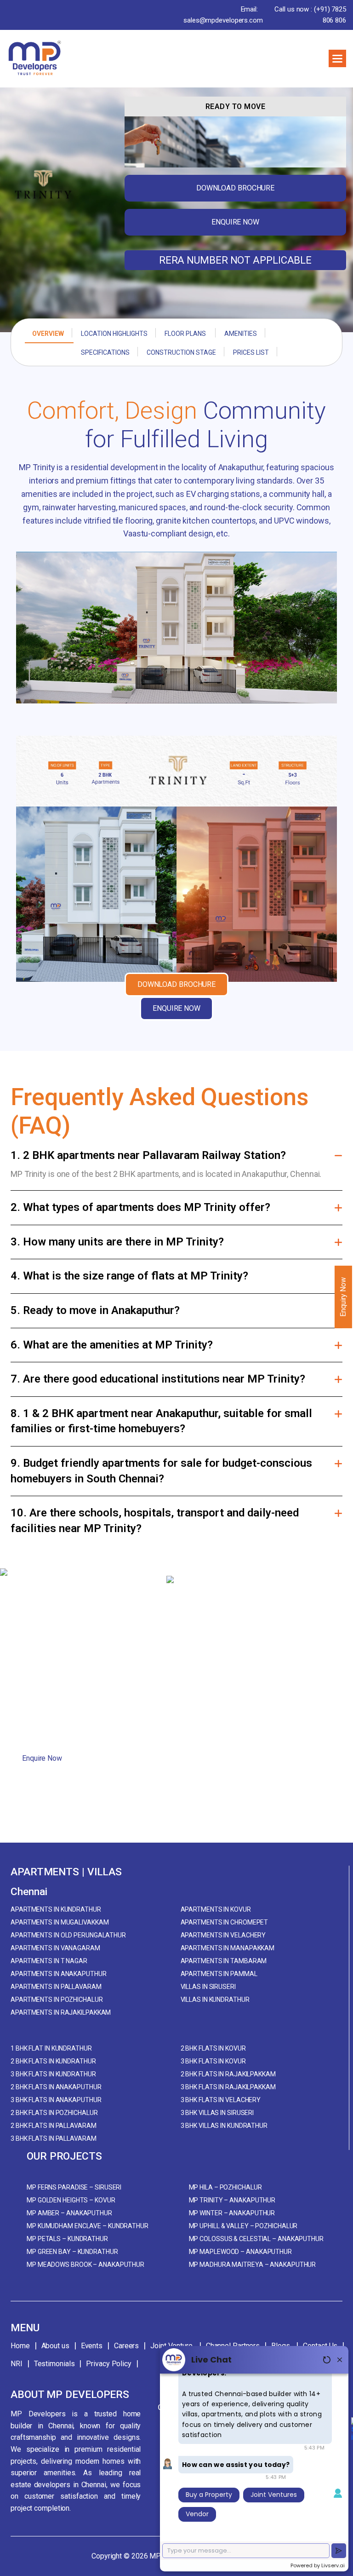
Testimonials (54, 2364)
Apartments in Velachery (223, 1935)
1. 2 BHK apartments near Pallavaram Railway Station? (148, 1155)
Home (20, 2346)
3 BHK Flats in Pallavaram (54, 2138)
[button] (337, 58)
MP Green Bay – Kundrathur (72, 2252)
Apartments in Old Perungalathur (68, 1935)
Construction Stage (181, 352)
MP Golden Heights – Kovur (71, 2200)
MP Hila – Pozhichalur (225, 2187)
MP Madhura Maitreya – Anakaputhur (253, 2265)
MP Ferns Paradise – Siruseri (74, 2187)
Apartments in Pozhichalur (57, 2000)
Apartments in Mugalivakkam (60, 1922)
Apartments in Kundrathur (56, 1909)
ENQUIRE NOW (235, 222)
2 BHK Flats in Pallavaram (54, 2126)
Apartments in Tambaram (224, 1961)
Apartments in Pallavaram (56, 1987)
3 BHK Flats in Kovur (213, 2061)
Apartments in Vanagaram (55, 1948)
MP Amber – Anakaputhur (69, 2213)
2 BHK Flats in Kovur (213, 2048)
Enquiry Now (343, 1297)
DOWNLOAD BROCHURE (235, 188)
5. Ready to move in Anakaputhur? (95, 1310)
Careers (126, 2346)
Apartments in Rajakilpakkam (61, 2012)
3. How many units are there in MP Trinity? (117, 1242)
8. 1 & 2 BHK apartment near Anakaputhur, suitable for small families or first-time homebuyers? (161, 1421)
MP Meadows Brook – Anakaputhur (85, 2265)
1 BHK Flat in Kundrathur (51, 2048)
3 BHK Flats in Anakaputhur (56, 2100)
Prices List (251, 352)
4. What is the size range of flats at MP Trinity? (129, 1276)
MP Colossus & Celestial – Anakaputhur (256, 2239)
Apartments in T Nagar (49, 1961)
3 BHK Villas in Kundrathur (224, 2126)
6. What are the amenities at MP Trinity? (112, 1345)
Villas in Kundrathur (215, 2000)
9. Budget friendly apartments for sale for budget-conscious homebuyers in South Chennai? (161, 1471)
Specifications (105, 352)
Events (92, 2346)
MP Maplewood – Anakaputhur (240, 2252)
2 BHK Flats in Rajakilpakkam (228, 2074)
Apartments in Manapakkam (228, 1948)
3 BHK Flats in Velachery (221, 2100)
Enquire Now (42, 1758)
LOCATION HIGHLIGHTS (114, 334)
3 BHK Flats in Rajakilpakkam (228, 2087)
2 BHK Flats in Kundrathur (53, 2061)
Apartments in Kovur (216, 1909)
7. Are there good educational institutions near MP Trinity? (158, 1379)
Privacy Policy (109, 2364)
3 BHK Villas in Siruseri (217, 2113)
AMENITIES (241, 334)
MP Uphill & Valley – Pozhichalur (243, 2226)
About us (55, 2346)
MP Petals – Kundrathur (67, 2239)
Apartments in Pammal (219, 1974)
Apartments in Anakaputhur (59, 1974)
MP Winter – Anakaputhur (232, 2213)
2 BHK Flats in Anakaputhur (56, 2087)
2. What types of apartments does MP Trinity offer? (140, 1207)
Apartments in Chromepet (225, 1922)
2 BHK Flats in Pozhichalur (54, 2113)
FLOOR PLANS (186, 334)
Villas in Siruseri (208, 1987)
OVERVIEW (48, 334)
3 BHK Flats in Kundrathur (53, 2074)
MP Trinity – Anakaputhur (232, 2200)
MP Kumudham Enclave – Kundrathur (88, 2226)
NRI (17, 2364)
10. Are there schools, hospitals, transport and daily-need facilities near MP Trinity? (155, 1521)
